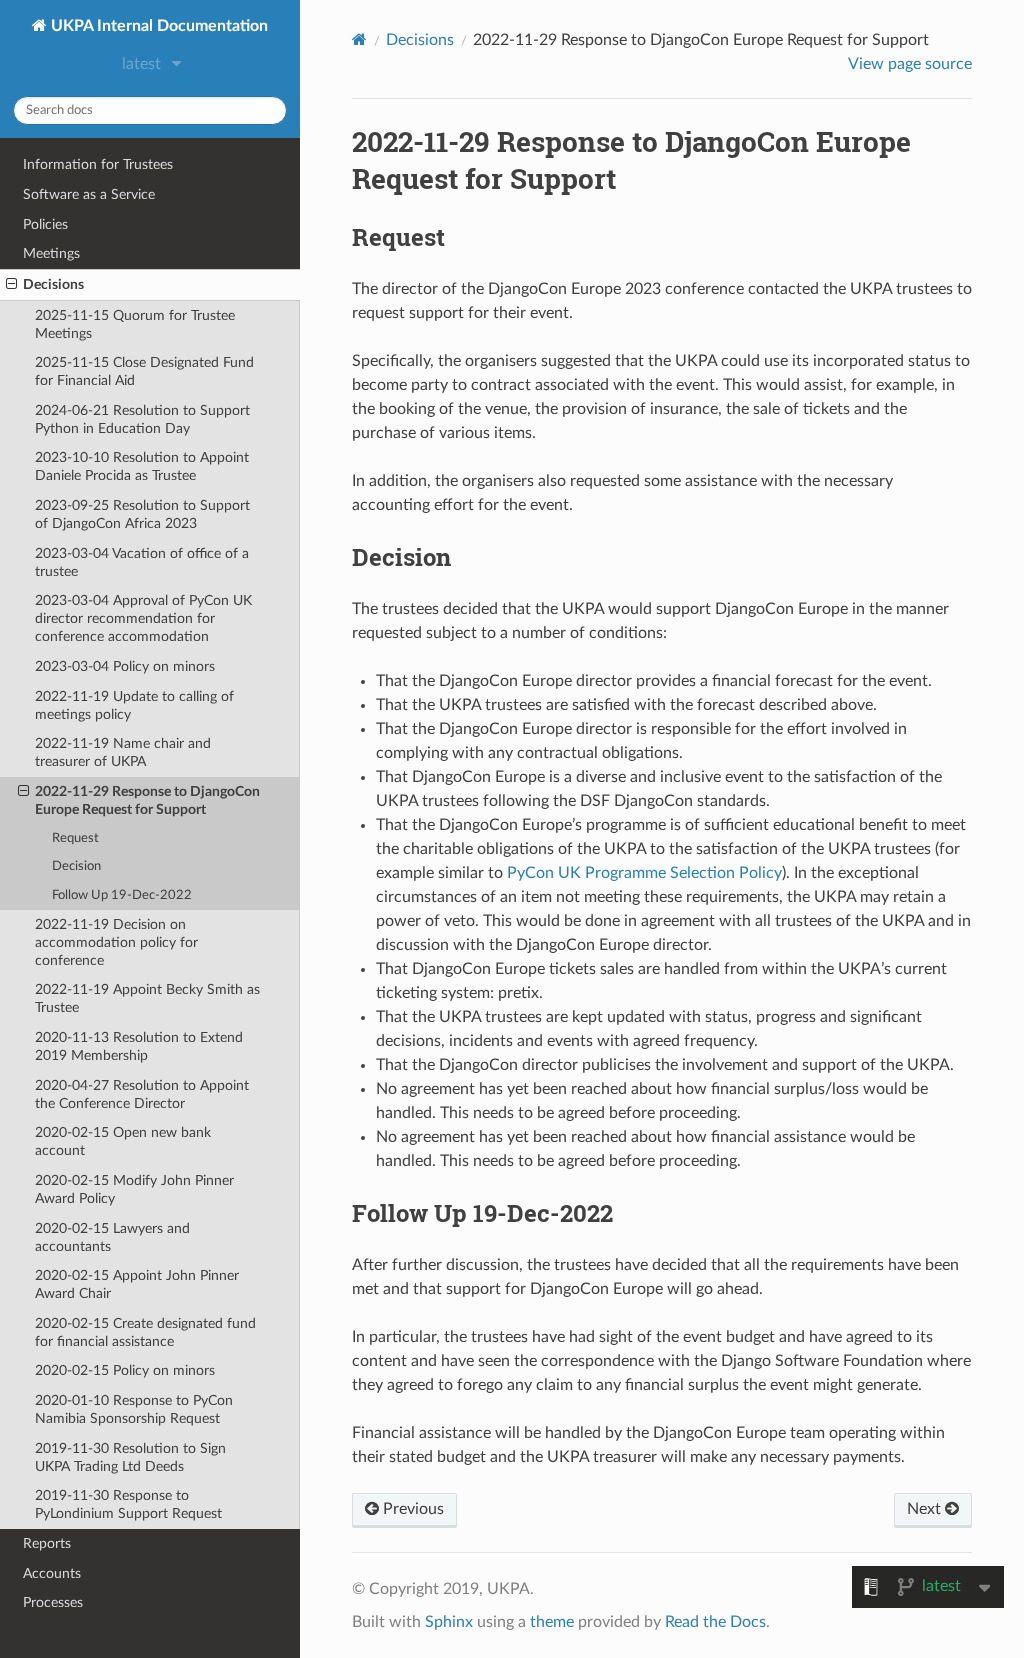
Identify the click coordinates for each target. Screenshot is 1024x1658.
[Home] (359, 39)
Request (75, 838)
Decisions (53, 284)
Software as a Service (89, 194)
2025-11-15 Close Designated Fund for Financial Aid (144, 371)
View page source (910, 64)
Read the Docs (715, 1622)
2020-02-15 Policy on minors (125, 1370)
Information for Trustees (98, 164)
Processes (53, 1602)
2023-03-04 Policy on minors (125, 666)
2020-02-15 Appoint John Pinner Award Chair (137, 1284)
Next (926, 1509)
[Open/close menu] (11, 285)
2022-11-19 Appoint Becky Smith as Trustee (147, 998)
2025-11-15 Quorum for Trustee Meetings (135, 324)
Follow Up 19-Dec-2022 (122, 895)
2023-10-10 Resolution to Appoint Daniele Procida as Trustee (142, 466)
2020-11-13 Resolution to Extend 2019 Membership (139, 1046)
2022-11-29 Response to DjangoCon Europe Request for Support (147, 800)
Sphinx (449, 1622)
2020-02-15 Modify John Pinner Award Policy (134, 1189)
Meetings (51, 253)
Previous (411, 1509)
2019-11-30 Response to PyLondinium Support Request (128, 1504)
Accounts (52, 1573)
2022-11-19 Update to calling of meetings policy (134, 705)
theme (552, 1622)
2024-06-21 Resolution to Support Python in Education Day (142, 419)
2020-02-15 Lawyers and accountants (112, 1237)
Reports (47, 1543)
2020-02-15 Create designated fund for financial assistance (145, 1332)
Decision (76, 866)
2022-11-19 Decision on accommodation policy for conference (116, 942)
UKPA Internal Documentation (157, 26)
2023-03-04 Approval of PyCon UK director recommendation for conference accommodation (143, 618)
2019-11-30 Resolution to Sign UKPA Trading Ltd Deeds (130, 1457)
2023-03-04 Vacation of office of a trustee (142, 562)
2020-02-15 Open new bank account (123, 1141)
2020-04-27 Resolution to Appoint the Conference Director (142, 1094)
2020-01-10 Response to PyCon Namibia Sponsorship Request (134, 1409)
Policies (45, 224)
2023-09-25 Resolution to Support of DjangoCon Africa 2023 (142, 514)
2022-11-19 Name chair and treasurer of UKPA (123, 752)
